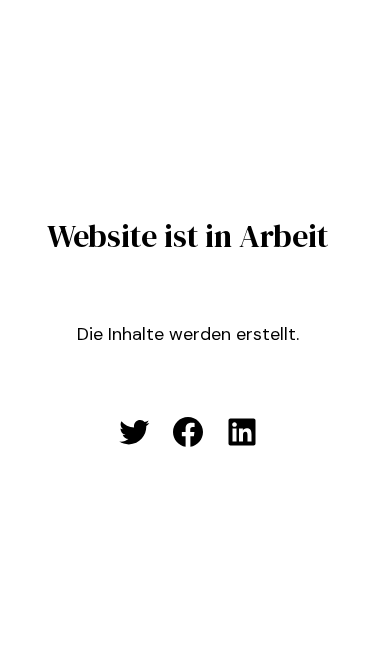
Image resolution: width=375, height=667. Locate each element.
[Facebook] (188, 432)
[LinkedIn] (242, 432)
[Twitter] (134, 432)
